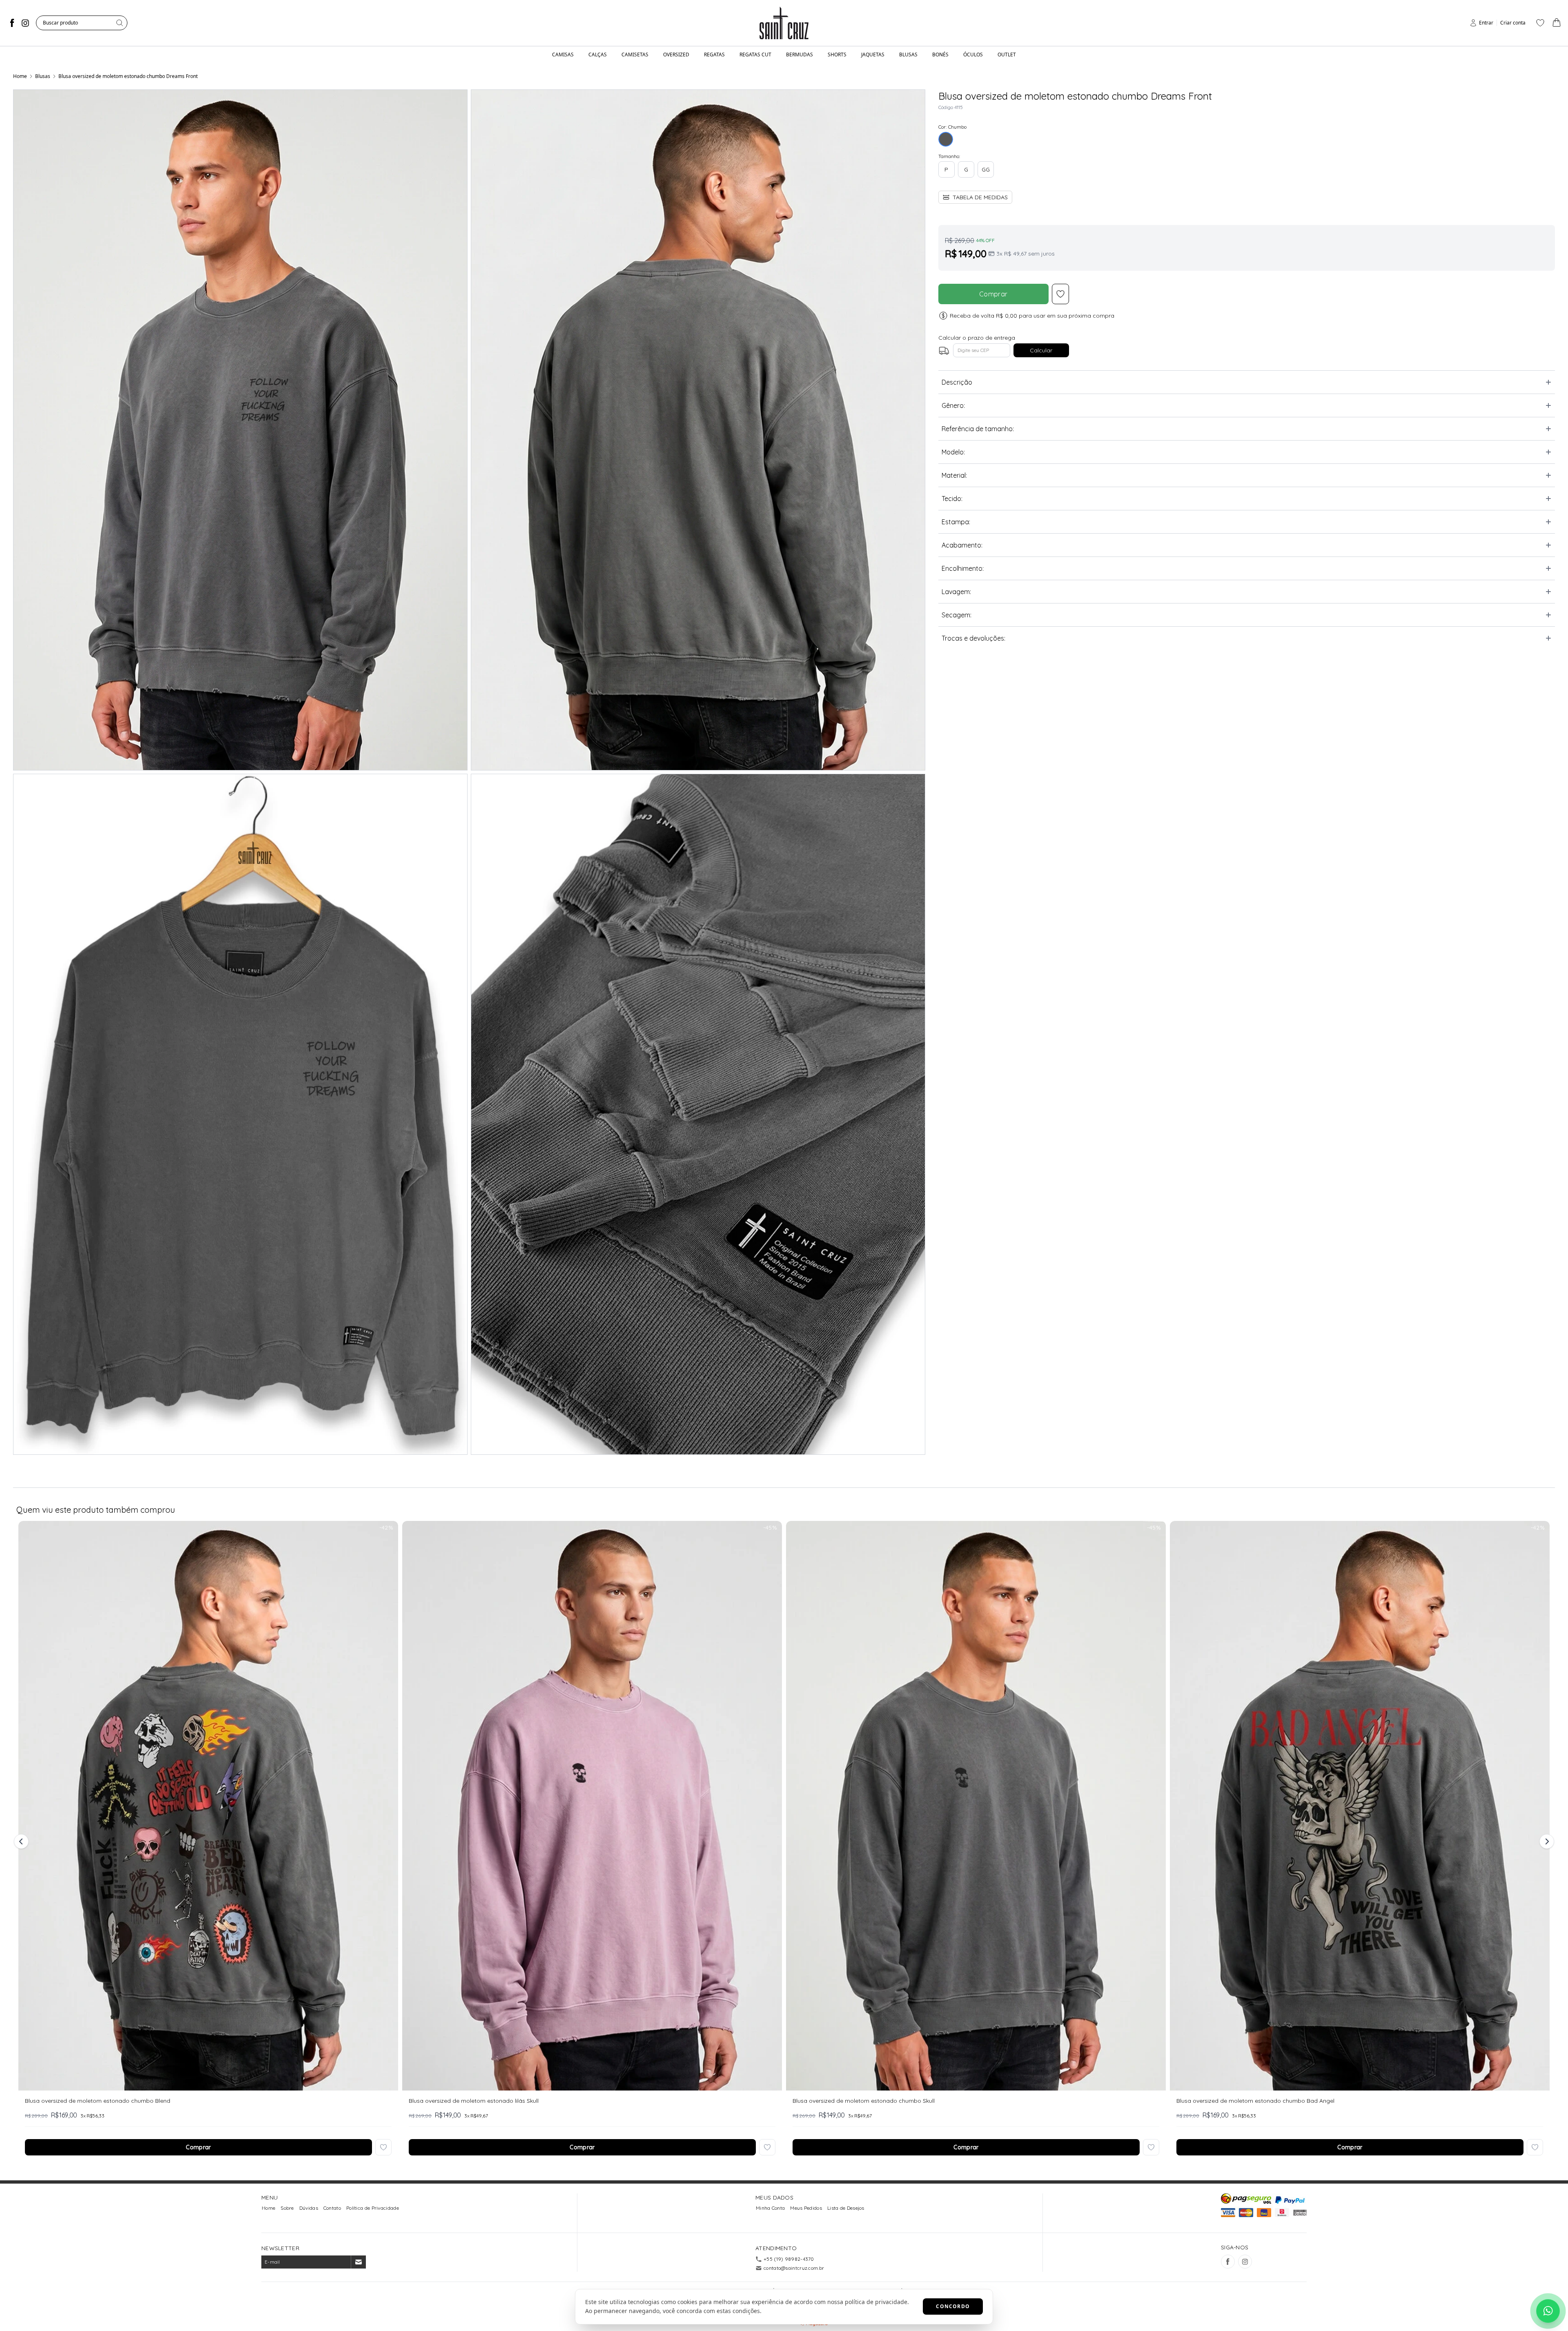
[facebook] (12, 23)
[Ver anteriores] (22, 1841)
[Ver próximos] (1546, 1841)
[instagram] (25, 23)
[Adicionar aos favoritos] (383, 2147)
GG (986, 169)
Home (20, 76)
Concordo (953, 2306)
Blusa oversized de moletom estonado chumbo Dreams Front (128, 76)
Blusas (43, 76)
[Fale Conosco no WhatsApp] (1548, 2311)
